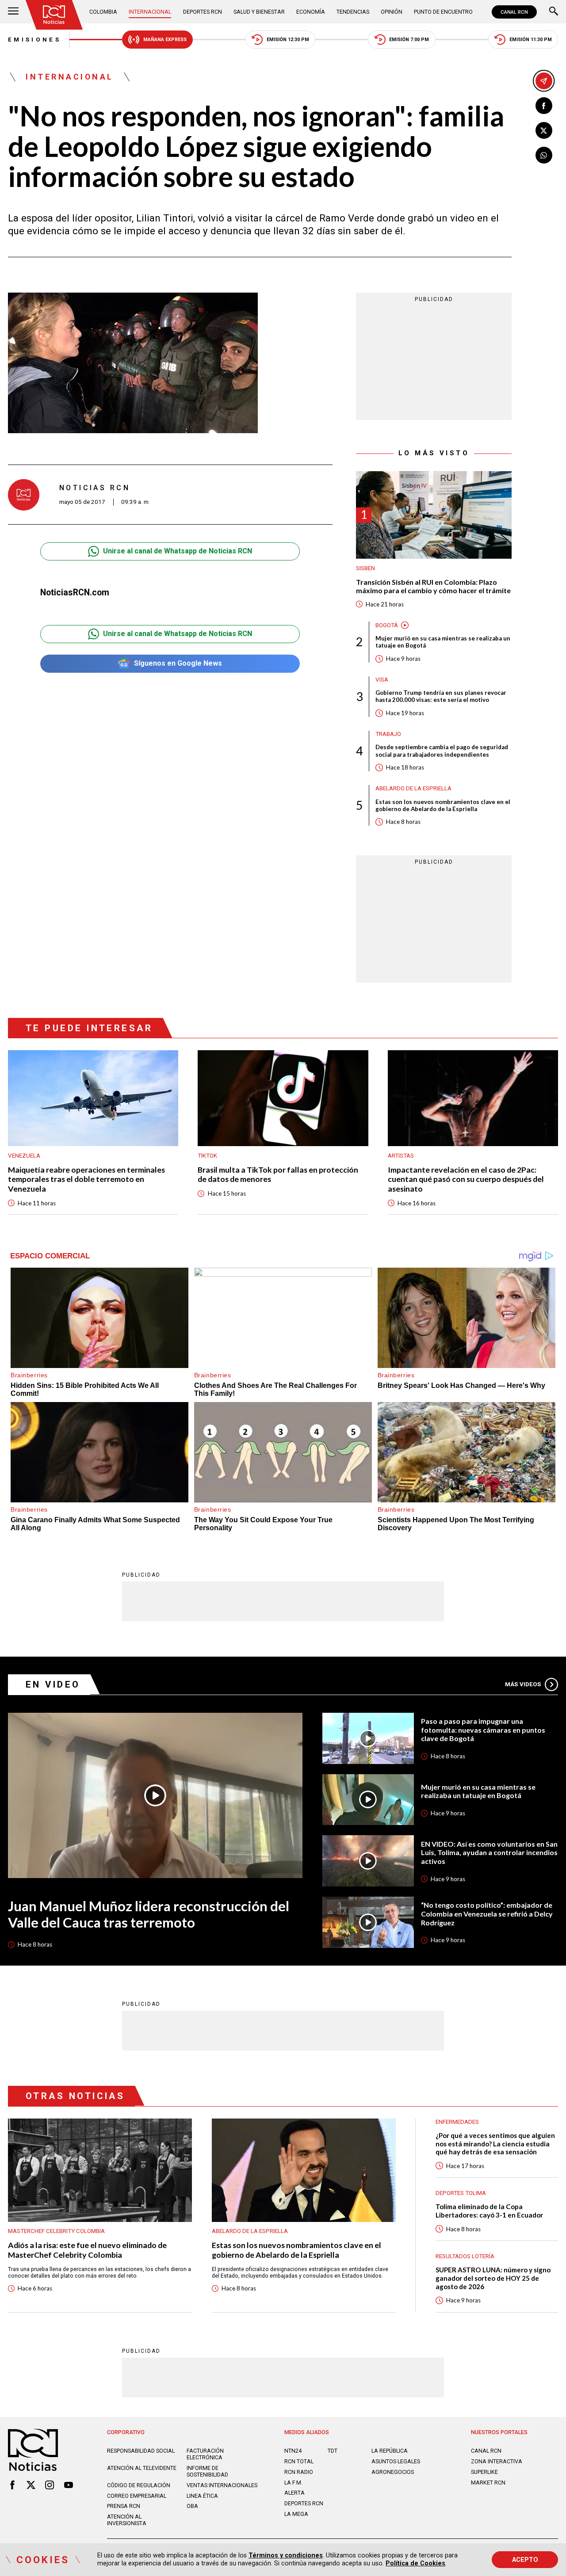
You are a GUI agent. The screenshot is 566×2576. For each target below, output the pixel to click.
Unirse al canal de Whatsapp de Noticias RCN (178, 551)
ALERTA (294, 2493)
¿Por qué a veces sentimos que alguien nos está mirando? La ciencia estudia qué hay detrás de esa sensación (495, 2143)
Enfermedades (457, 2122)
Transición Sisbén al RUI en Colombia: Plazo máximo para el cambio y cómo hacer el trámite (433, 586)
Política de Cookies (415, 2563)
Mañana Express (165, 40)
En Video (53, 1684)
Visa (382, 680)
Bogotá (387, 625)
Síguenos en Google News (178, 663)
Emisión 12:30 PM (288, 40)
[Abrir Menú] (13, 12)
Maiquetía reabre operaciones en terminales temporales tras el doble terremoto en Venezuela (86, 1179)
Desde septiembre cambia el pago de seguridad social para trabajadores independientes (442, 751)
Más (523, 1684)
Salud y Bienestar (259, 12)
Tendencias (353, 12)
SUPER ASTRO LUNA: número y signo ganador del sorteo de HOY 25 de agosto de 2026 (493, 2278)
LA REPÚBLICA (390, 2451)
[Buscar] (554, 12)
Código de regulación (139, 2485)
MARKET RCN (488, 2483)
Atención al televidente (142, 2468)
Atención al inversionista (127, 2520)
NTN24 (293, 2451)
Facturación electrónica (205, 2454)
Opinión (392, 12)
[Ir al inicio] (54, 15)
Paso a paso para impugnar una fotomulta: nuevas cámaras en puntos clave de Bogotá (483, 1730)
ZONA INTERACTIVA (497, 2461)
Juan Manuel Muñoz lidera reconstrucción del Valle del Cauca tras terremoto (149, 1914)
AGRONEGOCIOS (393, 2472)
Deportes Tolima (461, 2193)
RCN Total (299, 2461)
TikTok (207, 1156)
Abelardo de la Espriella (413, 788)
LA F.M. (293, 2483)
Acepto (525, 2560)
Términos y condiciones (286, 2555)
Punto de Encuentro (443, 12)
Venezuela (24, 1156)
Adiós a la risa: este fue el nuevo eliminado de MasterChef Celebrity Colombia (87, 2250)
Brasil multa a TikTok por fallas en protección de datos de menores (278, 1174)
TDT (333, 2451)
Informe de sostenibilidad (207, 2471)
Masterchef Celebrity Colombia (56, 2231)
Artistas (401, 1156)
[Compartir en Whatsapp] (544, 155)
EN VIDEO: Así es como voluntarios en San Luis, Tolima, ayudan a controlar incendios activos (489, 1852)
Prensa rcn (124, 2506)
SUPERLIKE (484, 2472)
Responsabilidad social (141, 2451)
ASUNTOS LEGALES (396, 2461)
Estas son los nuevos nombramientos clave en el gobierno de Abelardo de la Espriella (443, 805)
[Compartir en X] (544, 130)
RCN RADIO (299, 2472)
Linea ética (202, 2496)
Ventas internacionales (222, 2485)
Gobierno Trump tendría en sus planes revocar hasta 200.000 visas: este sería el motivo (441, 696)
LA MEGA (296, 2514)
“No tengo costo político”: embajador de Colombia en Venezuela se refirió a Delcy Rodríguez (487, 1913)
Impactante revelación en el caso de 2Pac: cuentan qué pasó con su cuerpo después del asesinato (466, 1179)
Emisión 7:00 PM (409, 40)
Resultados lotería (465, 2256)
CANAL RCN (514, 12)
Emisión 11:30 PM (531, 40)
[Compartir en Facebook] (544, 106)
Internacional (150, 12)
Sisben (365, 568)
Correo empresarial (137, 2496)
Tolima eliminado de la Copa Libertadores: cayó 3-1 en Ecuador (489, 2211)
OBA (192, 2506)
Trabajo (388, 734)
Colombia (103, 12)
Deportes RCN (203, 12)
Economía (311, 12)
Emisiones (34, 40)
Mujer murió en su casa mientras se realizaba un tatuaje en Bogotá (443, 642)
